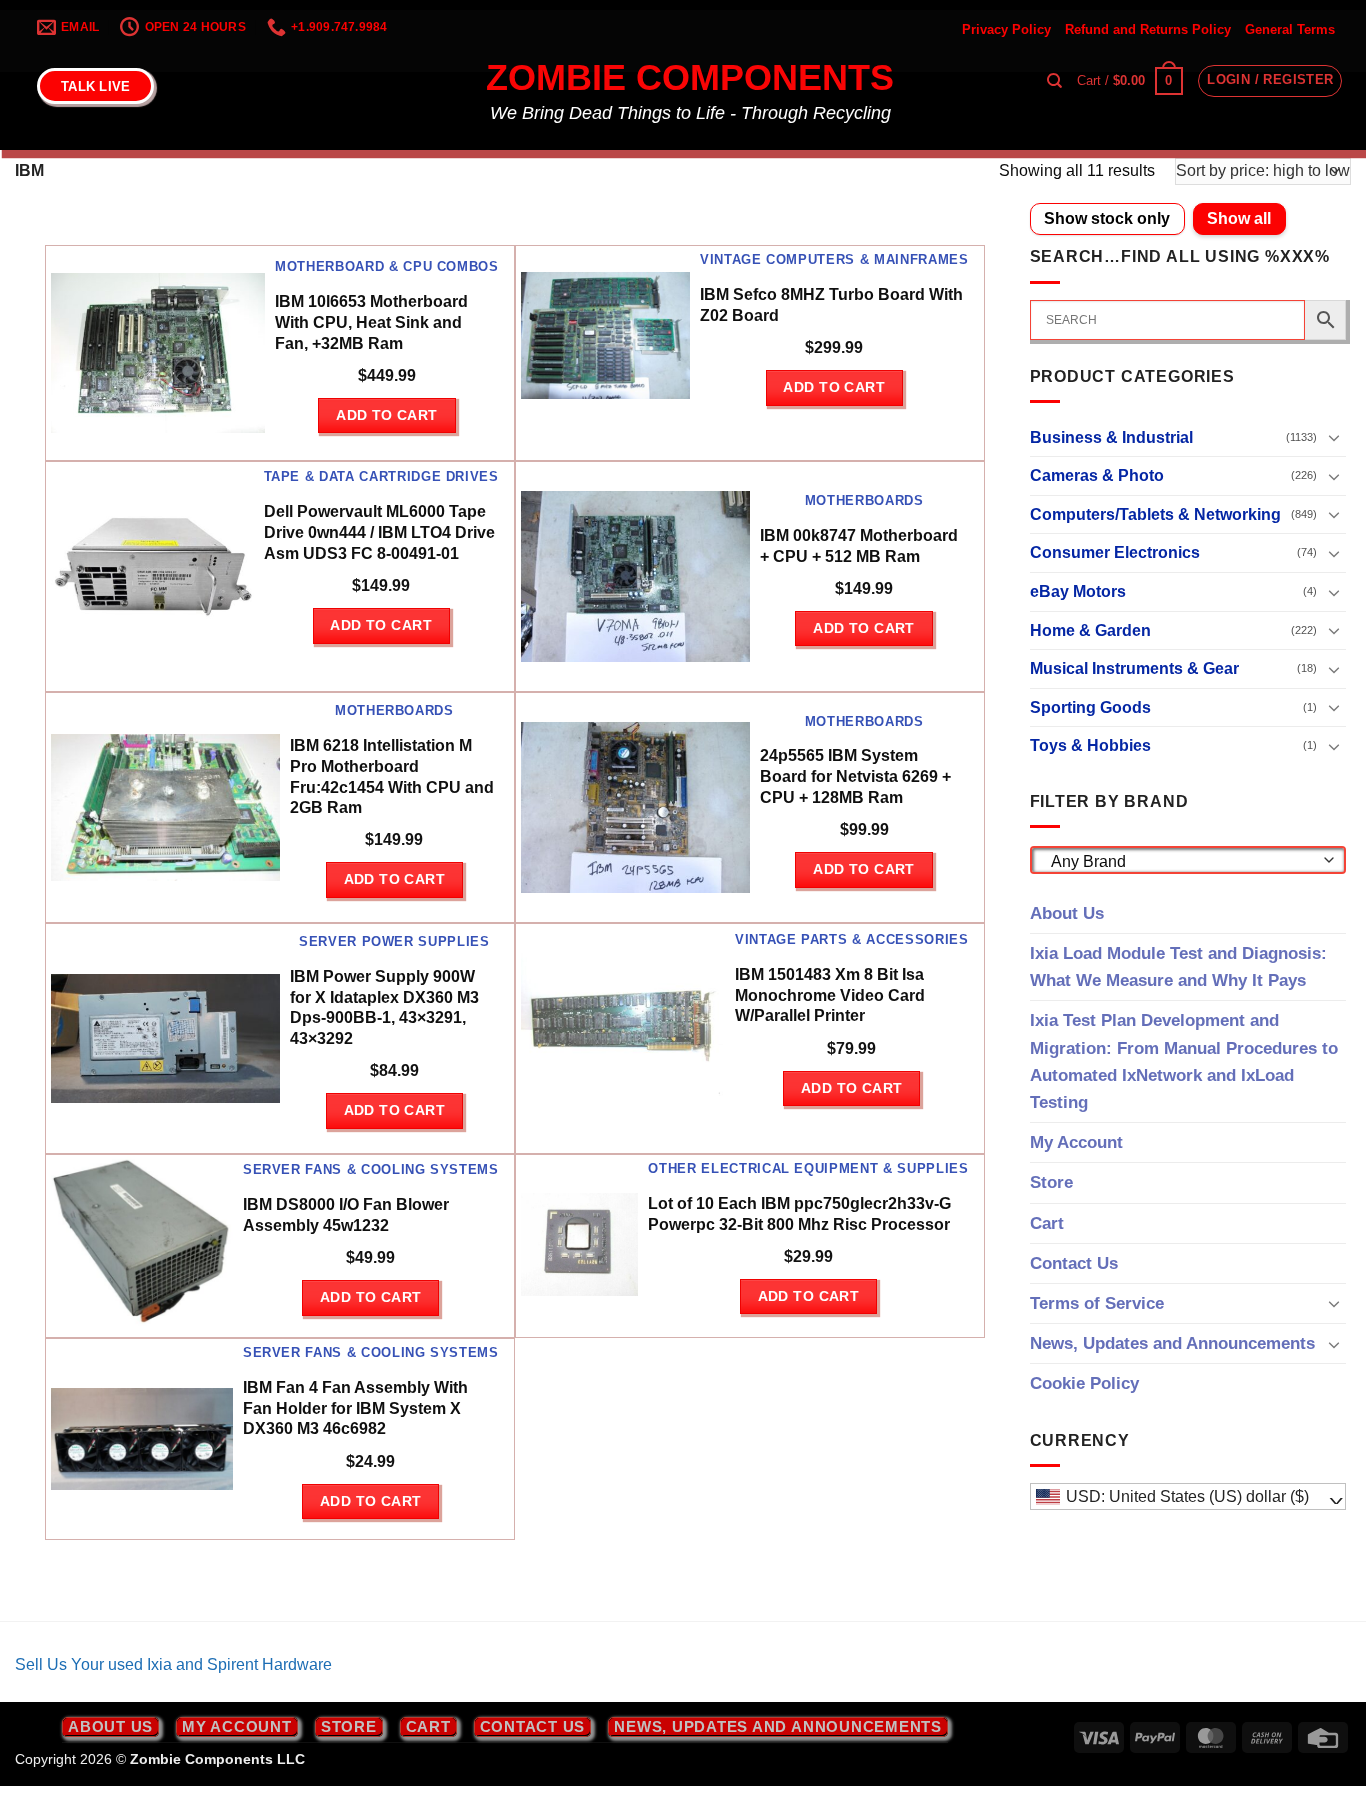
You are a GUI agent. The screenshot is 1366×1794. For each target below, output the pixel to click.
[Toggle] (1334, 437)
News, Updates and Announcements (1172, 1343)
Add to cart (387, 415)
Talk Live (95, 86)
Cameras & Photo (1097, 475)
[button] (1130, 81)
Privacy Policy (1006, 29)
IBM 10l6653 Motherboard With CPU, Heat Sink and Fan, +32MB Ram (371, 322)
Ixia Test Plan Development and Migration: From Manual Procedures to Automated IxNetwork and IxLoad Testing (1184, 1061)
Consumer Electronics (1115, 552)
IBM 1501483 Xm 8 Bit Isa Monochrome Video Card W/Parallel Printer (830, 995)
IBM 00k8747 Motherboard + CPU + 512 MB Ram (859, 546)
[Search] (1054, 81)
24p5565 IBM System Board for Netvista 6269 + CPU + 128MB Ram (855, 776)
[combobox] (1188, 860)
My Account (1076, 1142)
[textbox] (1182, 862)
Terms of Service (1097, 1303)
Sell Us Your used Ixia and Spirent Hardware (173, 1664)
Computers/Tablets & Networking (1155, 514)
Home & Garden (1090, 630)
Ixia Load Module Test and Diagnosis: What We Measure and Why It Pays (1178, 967)
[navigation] (1188, 1497)
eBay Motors (1078, 591)
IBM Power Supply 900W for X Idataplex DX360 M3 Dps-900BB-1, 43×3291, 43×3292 (384, 1007)
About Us (1067, 913)
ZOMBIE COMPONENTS (690, 78)
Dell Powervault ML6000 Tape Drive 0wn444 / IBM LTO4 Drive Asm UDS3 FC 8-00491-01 (379, 532)
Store (1051, 1182)
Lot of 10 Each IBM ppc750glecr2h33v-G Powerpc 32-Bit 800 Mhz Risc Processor (799, 1214)
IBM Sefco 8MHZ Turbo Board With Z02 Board (831, 305)
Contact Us (1074, 1263)
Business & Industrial (1111, 437)
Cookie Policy (1084, 1383)
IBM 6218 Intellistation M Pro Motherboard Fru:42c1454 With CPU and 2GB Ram (392, 776)
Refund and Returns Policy (1148, 29)
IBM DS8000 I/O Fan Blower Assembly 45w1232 (346, 1215)
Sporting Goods (1090, 707)
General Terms (1290, 29)
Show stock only (1107, 218)
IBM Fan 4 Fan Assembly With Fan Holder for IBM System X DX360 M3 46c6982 (355, 1408)
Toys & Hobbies (1090, 745)
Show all (1239, 218)
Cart (1047, 1223)
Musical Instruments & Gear (1134, 668)
